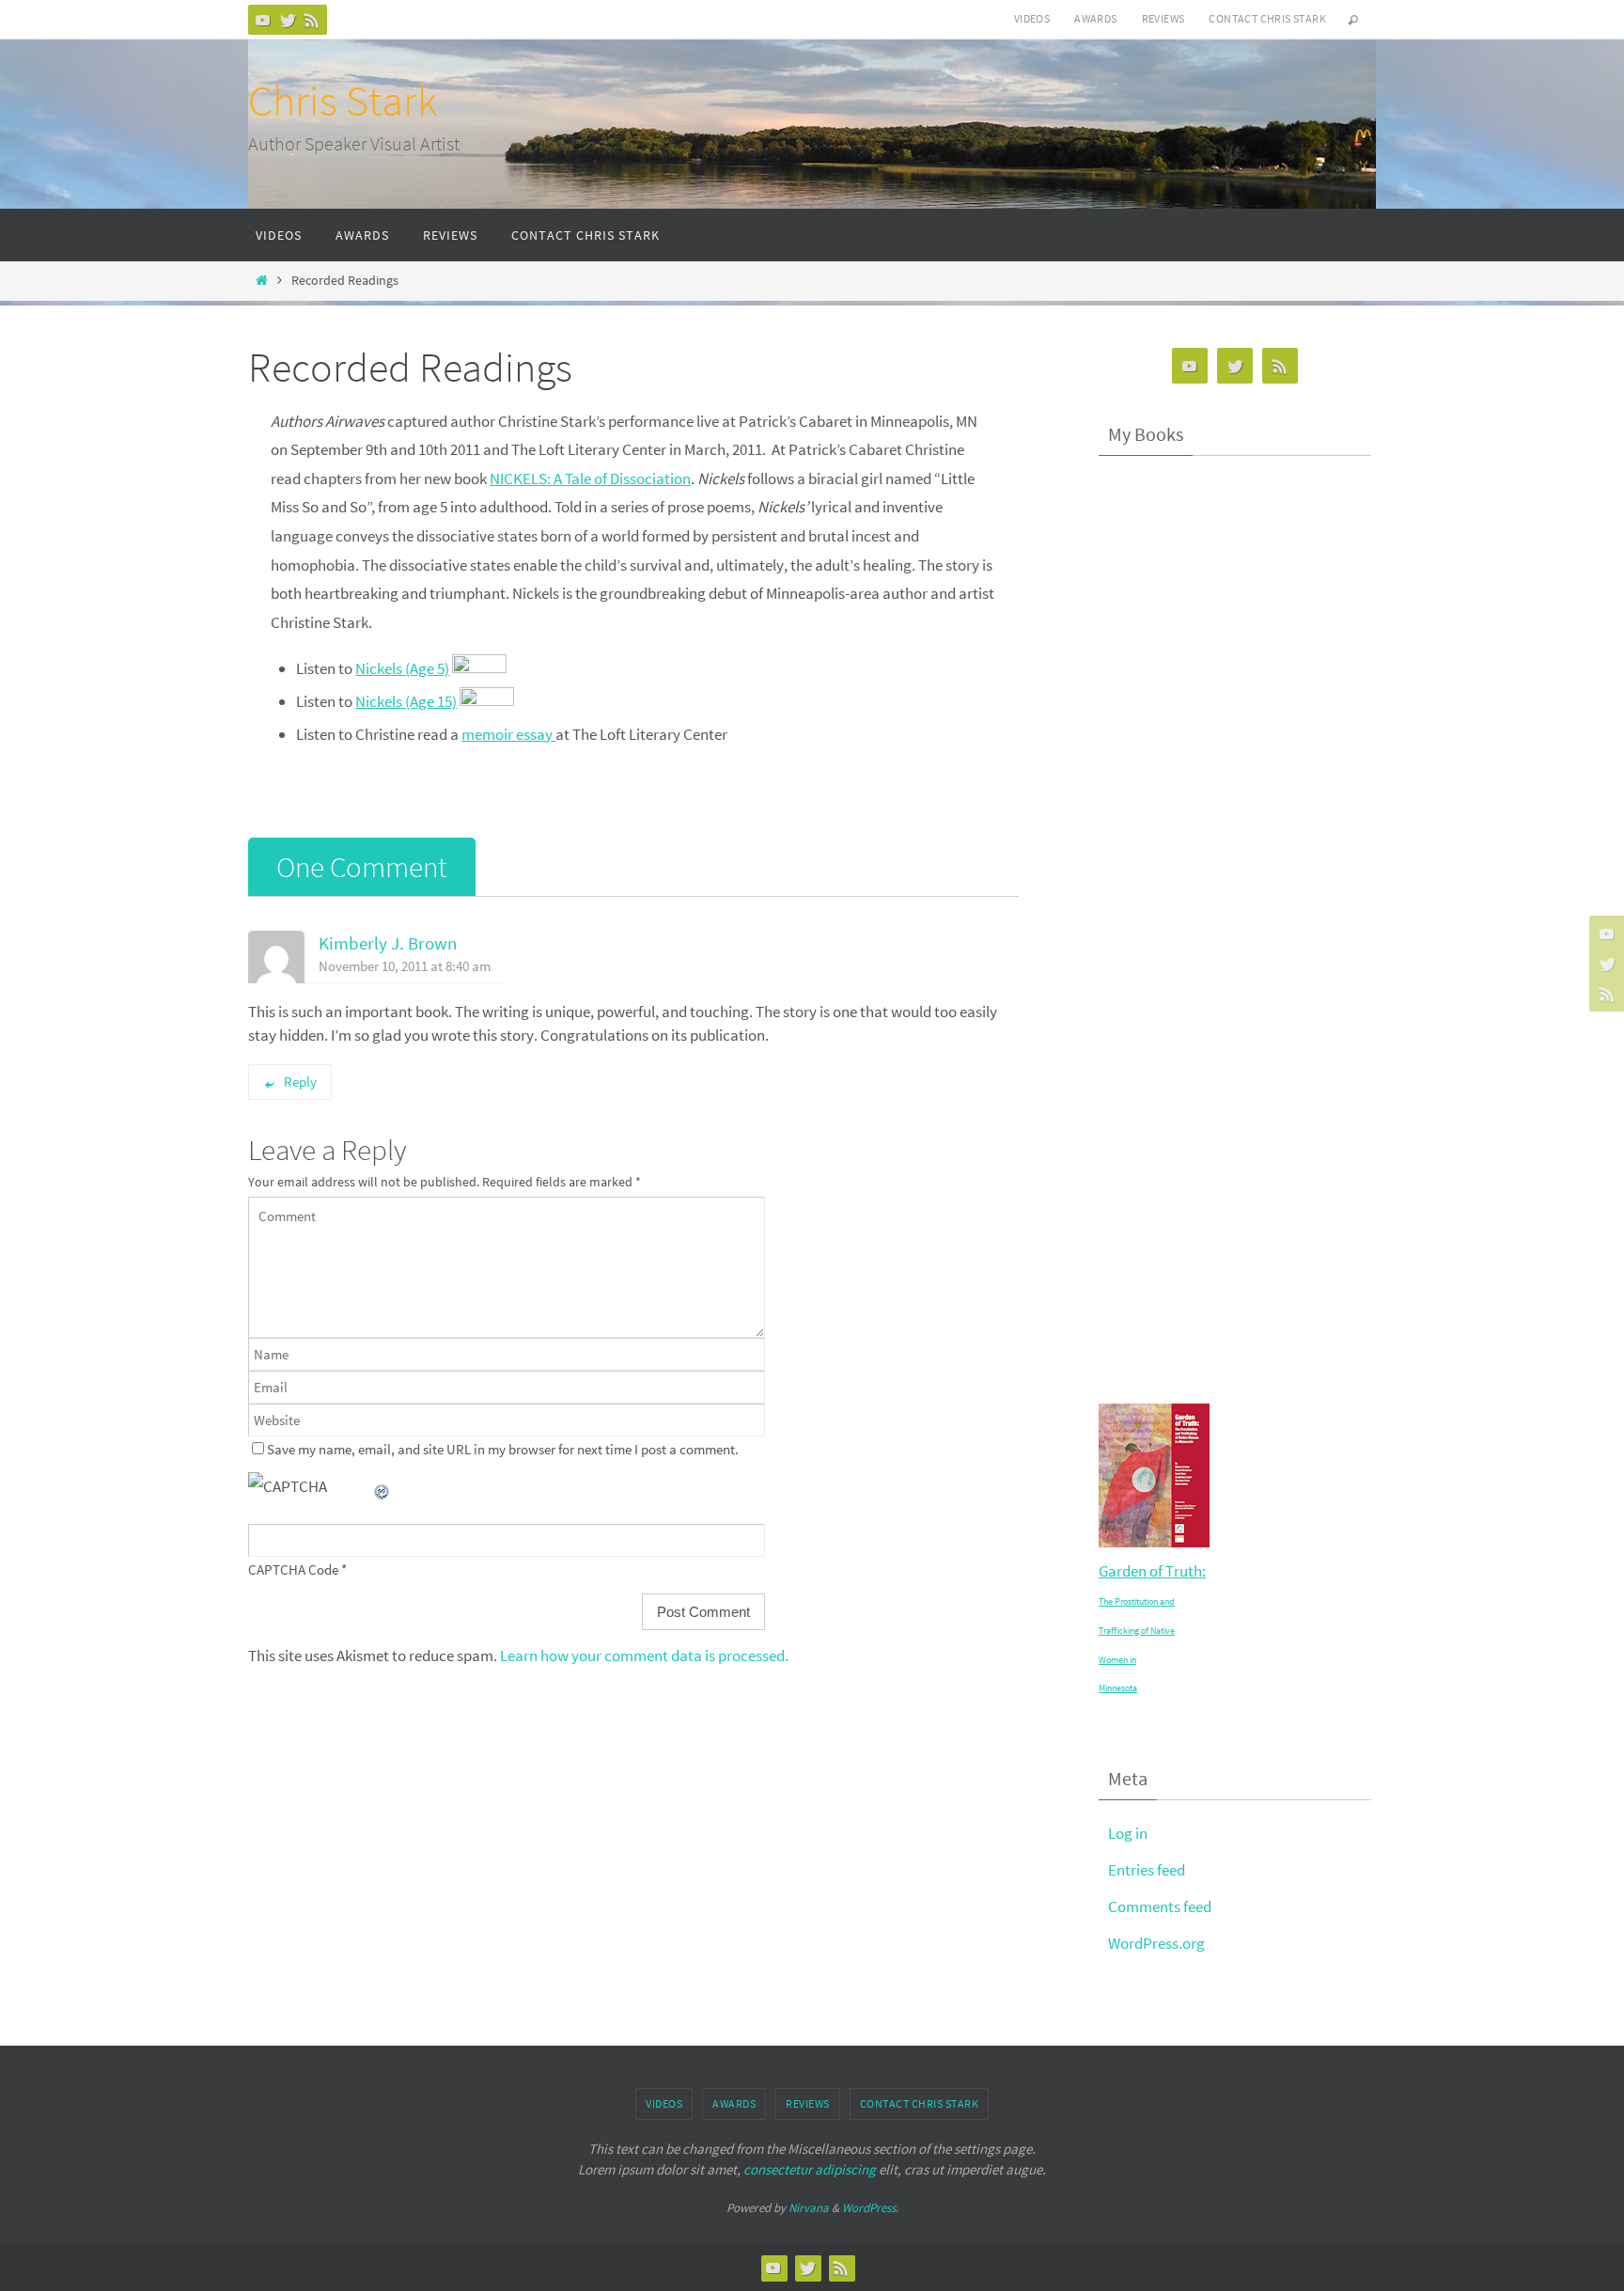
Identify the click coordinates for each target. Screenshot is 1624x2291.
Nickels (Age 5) (402, 668)
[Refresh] (383, 1486)
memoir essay (508, 734)
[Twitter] (288, 20)
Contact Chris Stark (1267, 18)
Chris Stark (343, 101)
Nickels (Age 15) (406, 701)
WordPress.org (1156, 1943)
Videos (1032, 18)
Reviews (1163, 18)
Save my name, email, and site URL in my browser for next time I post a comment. (503, 1449)
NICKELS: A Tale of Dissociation (590, 479)
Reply (300, 1082)
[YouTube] (263, 20)
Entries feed (1147, 1870)
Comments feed (1160, 1907)
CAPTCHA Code (293, 1569)
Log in (1128, 1833)
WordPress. (870, 2208)
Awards (1095, 18)
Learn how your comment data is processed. (644, 1655)
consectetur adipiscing (810, 2169)
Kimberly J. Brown (388, 943)
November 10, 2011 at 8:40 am (405, 966)
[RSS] (312, 20)
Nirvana (809, 2208)
